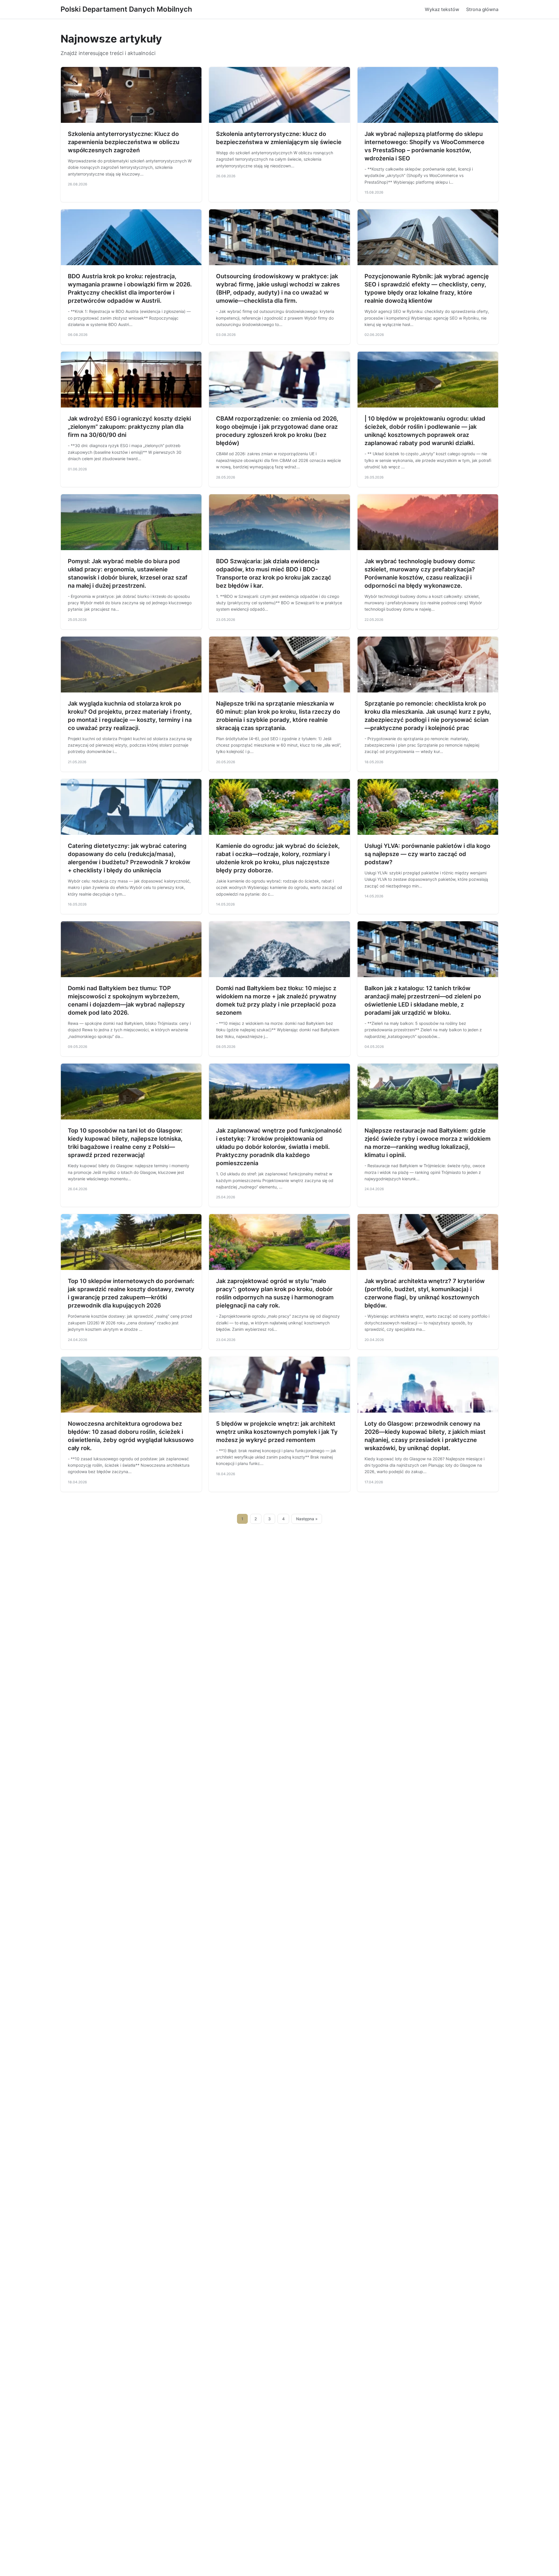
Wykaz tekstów (442, 9)
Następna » (307, 1519)
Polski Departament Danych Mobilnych (126, 9)
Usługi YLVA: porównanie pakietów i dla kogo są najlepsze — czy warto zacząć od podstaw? (427, 854)
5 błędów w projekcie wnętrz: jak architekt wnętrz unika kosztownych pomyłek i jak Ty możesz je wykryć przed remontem (277, 1432)
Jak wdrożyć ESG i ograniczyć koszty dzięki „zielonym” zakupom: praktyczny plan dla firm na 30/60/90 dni (129, 427)
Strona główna (482, 9)
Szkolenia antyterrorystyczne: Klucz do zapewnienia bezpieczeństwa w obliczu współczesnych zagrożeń (124, 142)
